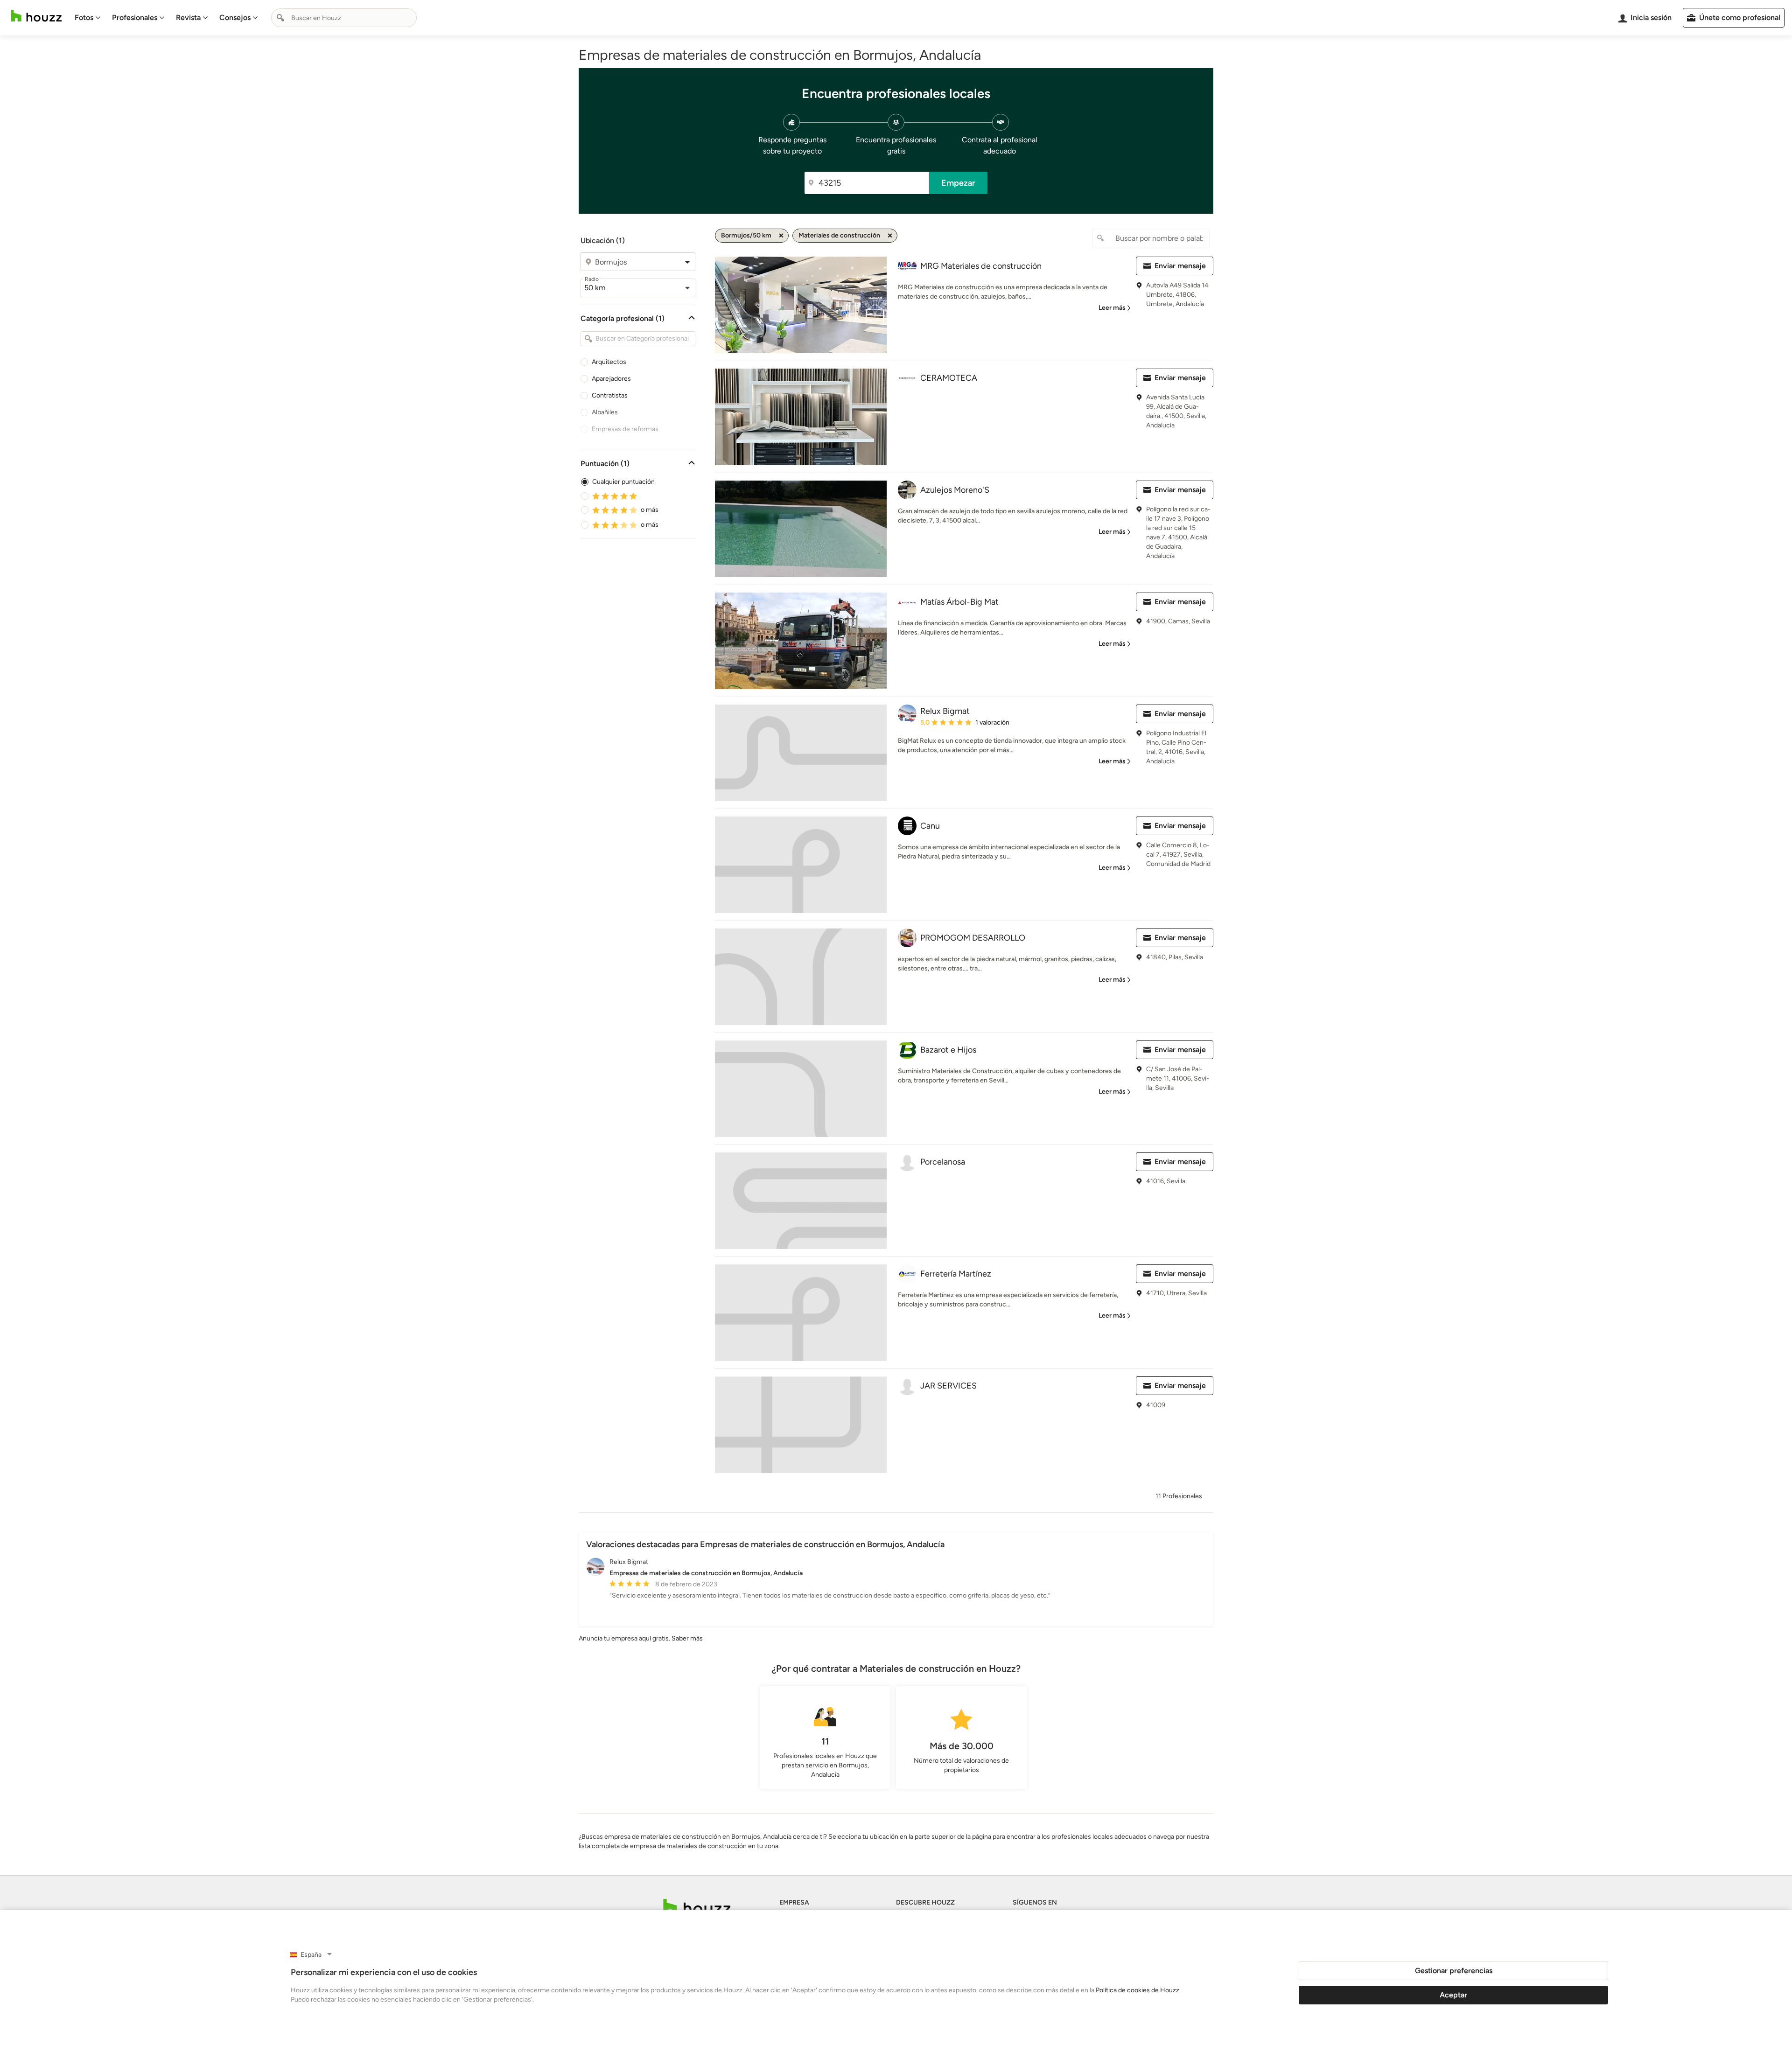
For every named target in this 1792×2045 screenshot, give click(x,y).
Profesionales (135, 17)
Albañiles (605, 412)
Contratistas (610, 395)
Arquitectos (609, 362)
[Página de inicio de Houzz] (36, 16)
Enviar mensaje (1180, 266)
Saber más (687, 1638)
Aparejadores (611, 379)
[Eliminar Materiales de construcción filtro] (890, 236)
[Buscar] (280, 18)
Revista (188, 17)
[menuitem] (88, 18)
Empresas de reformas (625, 429)
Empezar (958, 183)
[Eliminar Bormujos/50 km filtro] (781, 236)
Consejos (235, 17)
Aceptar (1453, 1995)
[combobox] (344, 18)
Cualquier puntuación (623, 482)
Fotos (84, 17)
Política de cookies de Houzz (1137, 1990)
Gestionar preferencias (1454, 1971)
